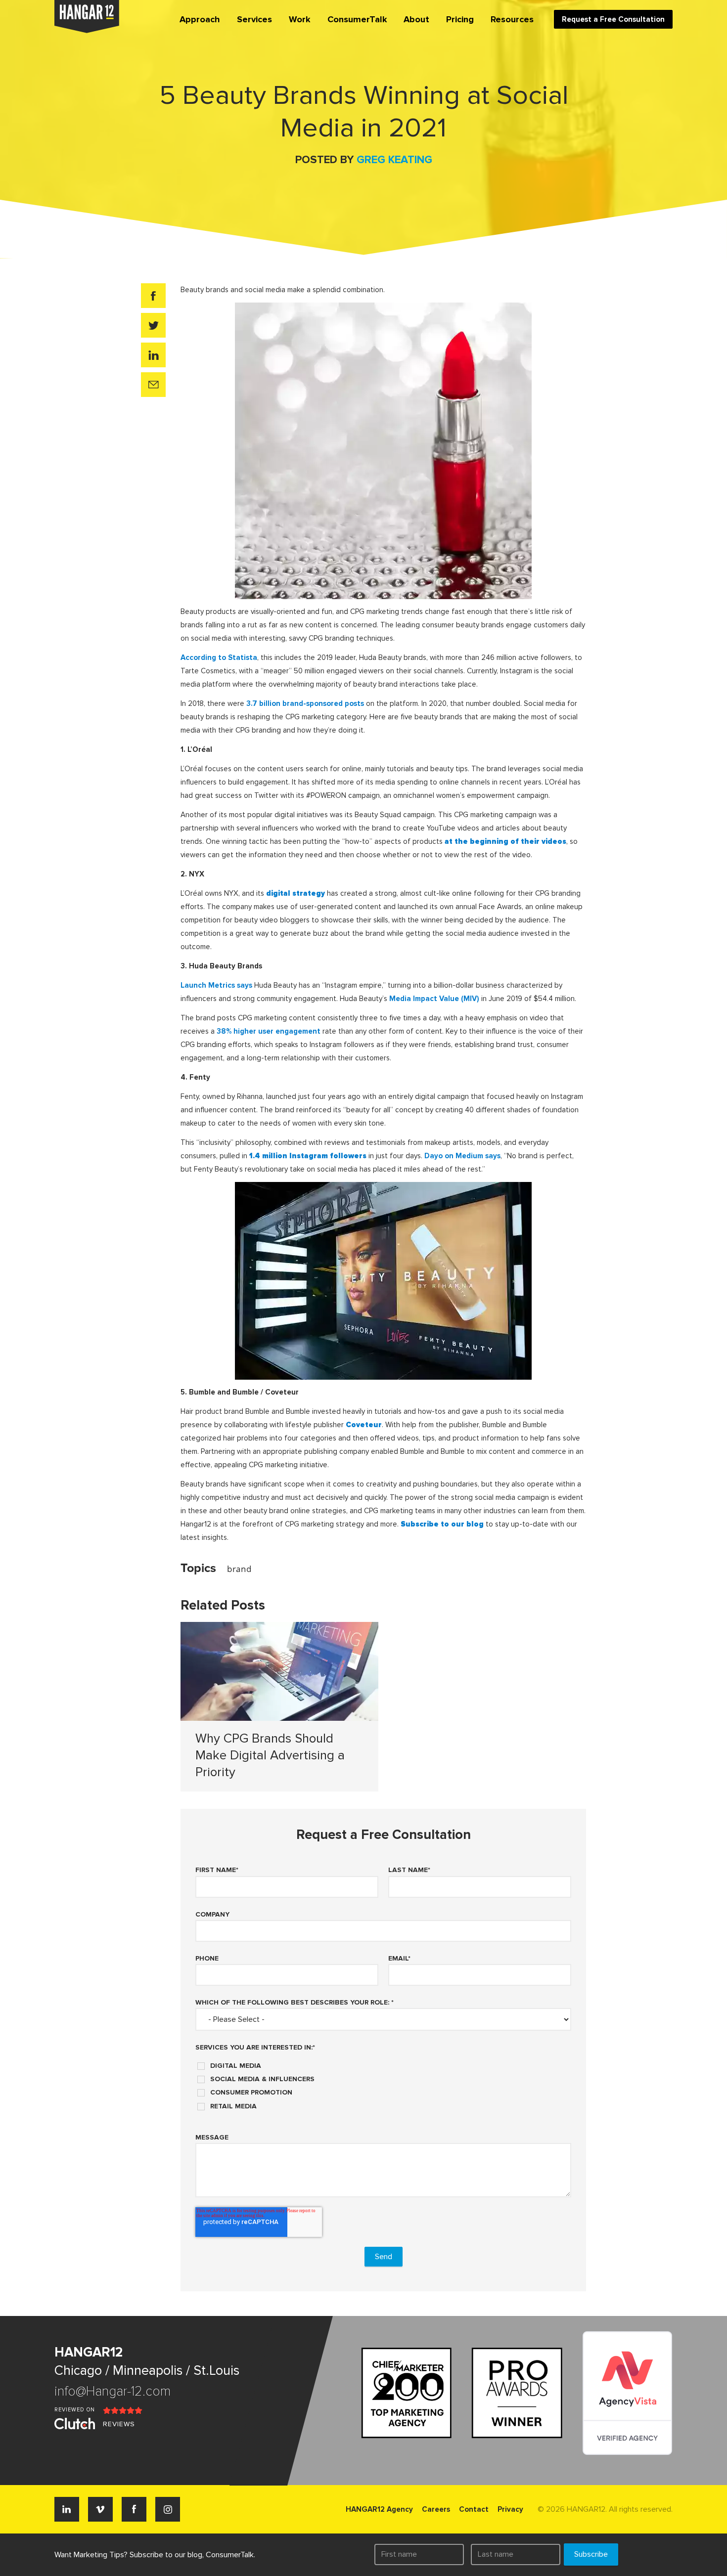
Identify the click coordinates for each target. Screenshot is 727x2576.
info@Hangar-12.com (113, 2391)
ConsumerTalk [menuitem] (357, 19)
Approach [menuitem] (200, 19)
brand (239, 1569)
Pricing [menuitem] (460, 19)
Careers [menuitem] (436, 2509)
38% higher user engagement (269, 1031)
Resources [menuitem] (512, 19)
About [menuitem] (416, 19)
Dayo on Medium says (462, 1156)
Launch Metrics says (216, 985)
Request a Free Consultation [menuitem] (613, 19)
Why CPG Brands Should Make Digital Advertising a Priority (270, 1755)
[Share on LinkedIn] (153, 355)
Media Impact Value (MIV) (434, 999)
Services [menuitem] (254, 19)
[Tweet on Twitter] (153, 325)
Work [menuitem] (300, 19)
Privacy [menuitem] (510, 2509)
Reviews (119, 2424)
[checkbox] (383, 2082)
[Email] (153, 385)
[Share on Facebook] (153, 296)
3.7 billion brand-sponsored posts (305, 703)
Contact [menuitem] (474, 2509)
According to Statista (219, 657)
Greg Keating (394, 160)
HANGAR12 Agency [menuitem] (379, 2509)
